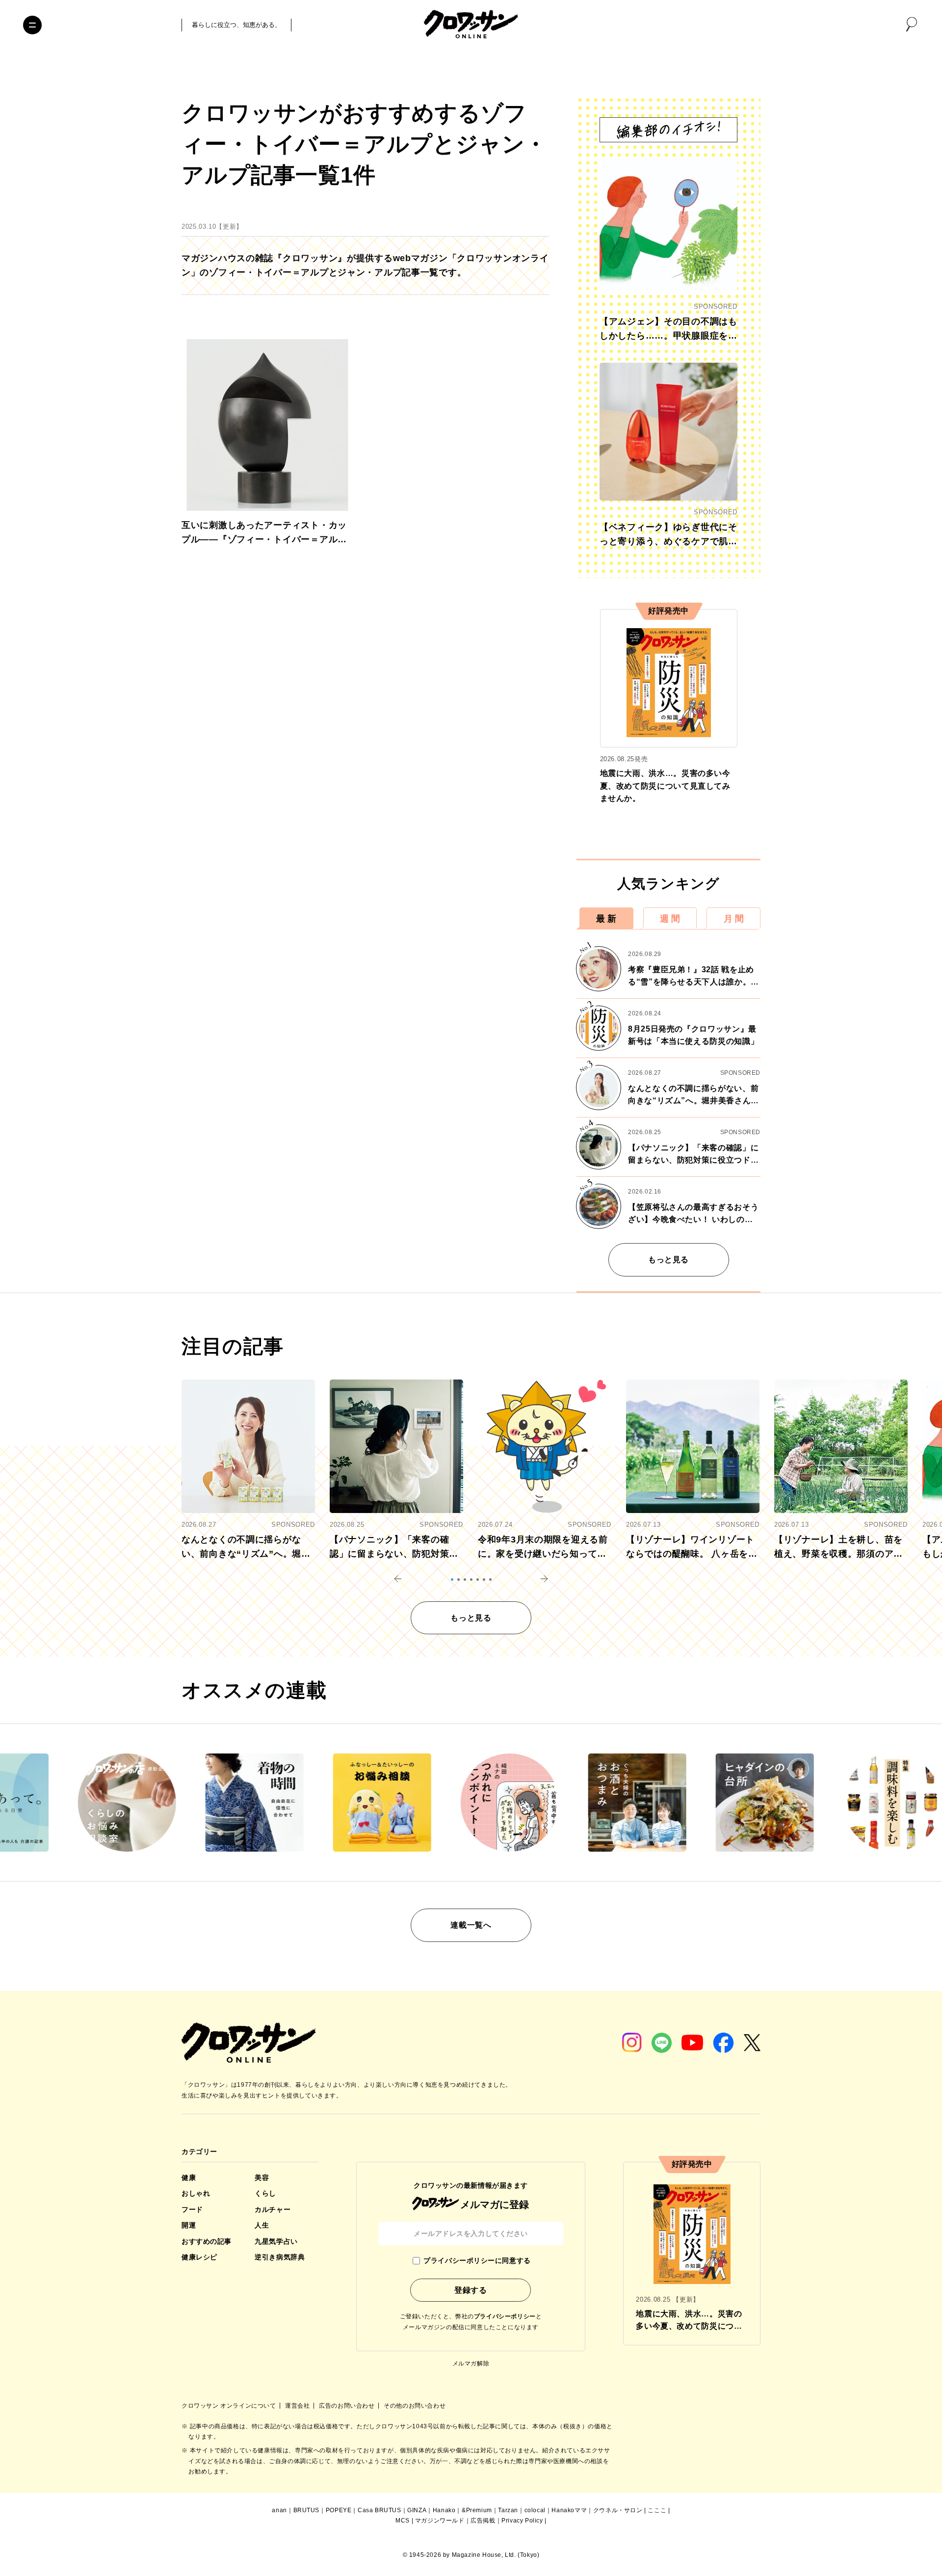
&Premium (477, 2510)
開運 (189, 2225)
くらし (265, 2193)
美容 (262, 2178)
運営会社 (298, 2406)
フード (192, 2209)
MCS (403, 2521)
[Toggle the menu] (32, 25)
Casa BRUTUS (379, 2510)
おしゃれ (196, 2193)
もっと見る (668, 1260)
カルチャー (273, 2209)
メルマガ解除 (471, 2364)
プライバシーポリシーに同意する (477, 2260)
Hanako (444, 2510)
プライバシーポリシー (505, 2316)
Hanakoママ (569, 2510)
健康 (189, 2178)
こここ (657, 2510)
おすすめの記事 (207, 2241)
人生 (262, 2225)
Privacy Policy (522, 2521)
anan (279, 2510)
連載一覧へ (471, 1925)
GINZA (417, 2510)
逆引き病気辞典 (280, 2257)
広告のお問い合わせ (348, 2406)
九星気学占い (276, 2241)
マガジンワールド (440, 2521)
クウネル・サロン (618, 2510)
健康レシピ (199, 2257)
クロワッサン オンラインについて (230, 2406)
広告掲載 (483, 2521)
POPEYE (339, 2510)
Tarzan (508, 2510)
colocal (535, 2510)
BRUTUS (307, 2510)
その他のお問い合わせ (415, 2406)
